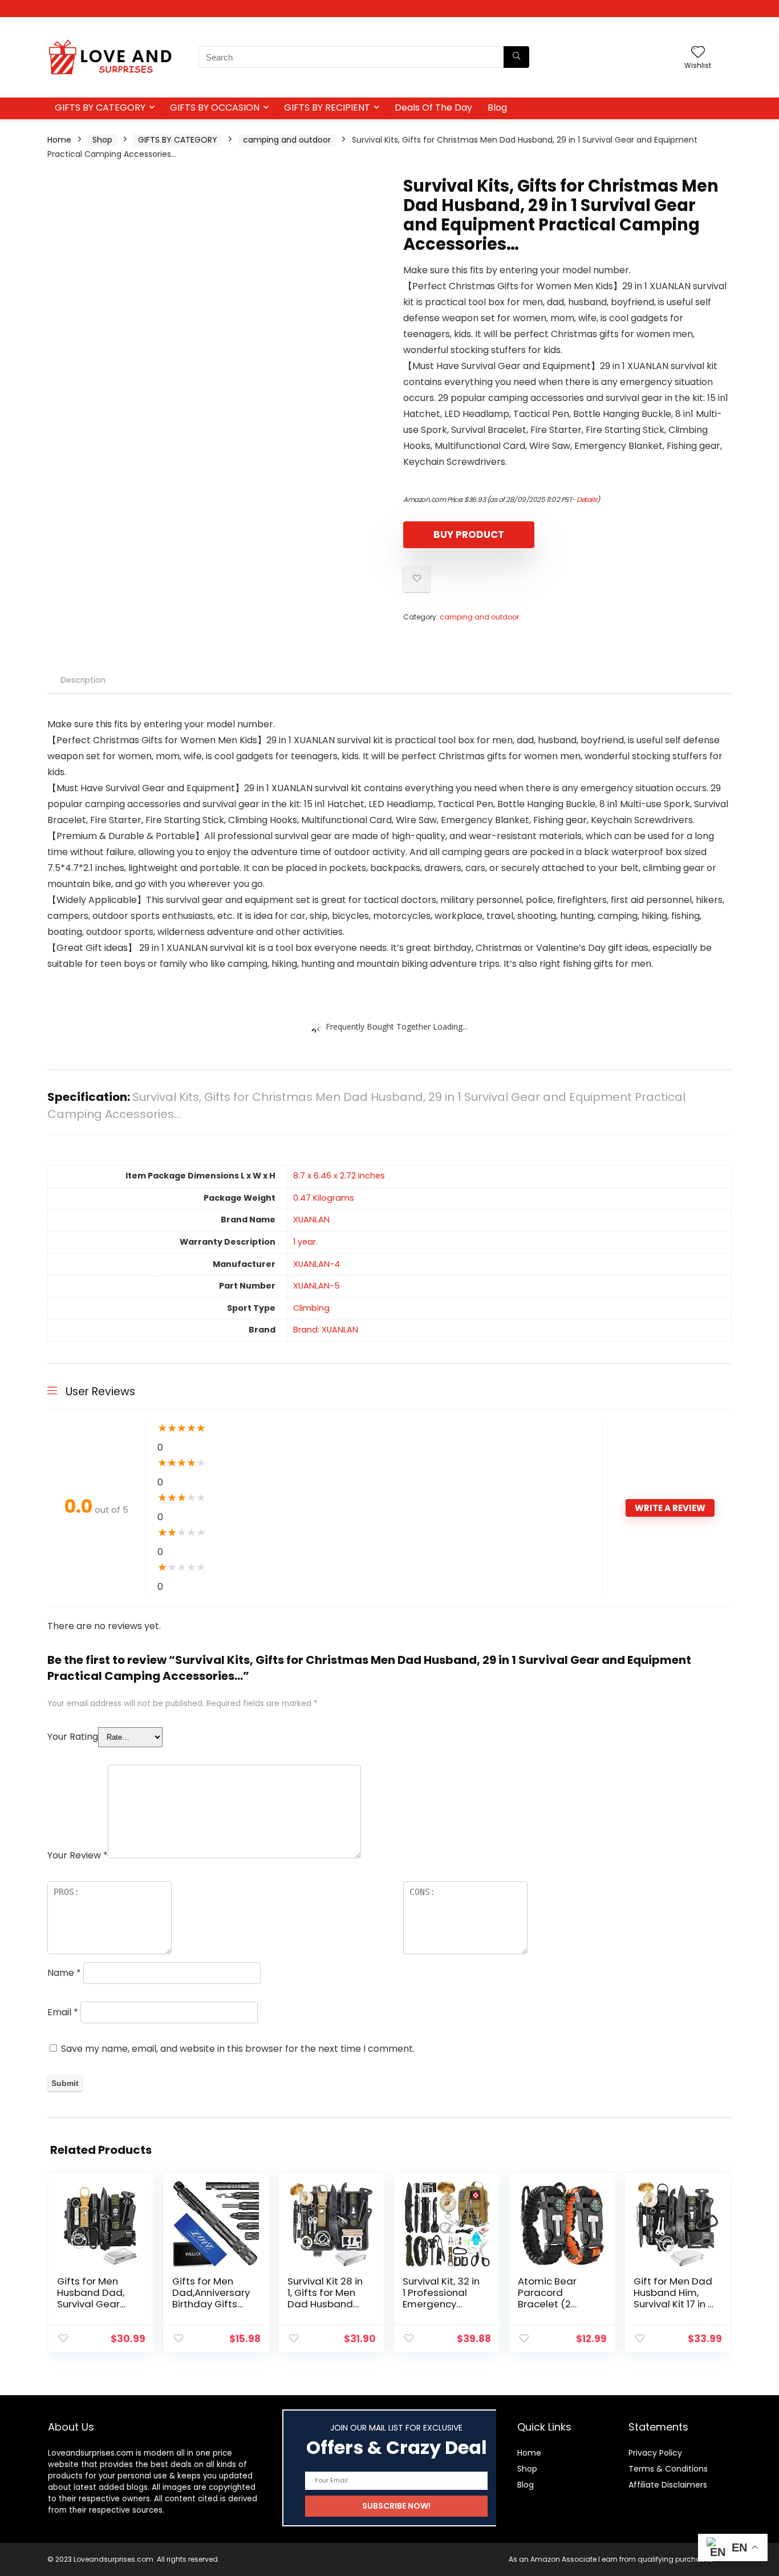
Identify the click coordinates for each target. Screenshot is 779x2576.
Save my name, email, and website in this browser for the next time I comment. (238, 2049)
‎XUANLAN (311, 1220)
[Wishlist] (698, 53)
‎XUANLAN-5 (317, 1286)
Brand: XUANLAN (326, 1330)
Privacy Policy (655, 2453)
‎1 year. (305, 1242)
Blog (497, 108)
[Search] (516, 57)
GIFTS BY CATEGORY (100, 108)
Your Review (78, 1855)
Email (63, 2012)
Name (64, 1973)
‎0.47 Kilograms (324, 1198)
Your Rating (73, 1737)
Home (59, 140)
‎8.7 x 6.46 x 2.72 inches (339, 1176)
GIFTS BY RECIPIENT (327, 108)
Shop (102, 140)
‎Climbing (311, 1308)
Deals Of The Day (433, 108)
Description (83, 680)
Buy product (469, 534)
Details (587, 499)
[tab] (83, 680)
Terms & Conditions (668, 2469)
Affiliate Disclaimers (668, 2485)
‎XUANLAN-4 (317, 1264)
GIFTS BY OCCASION (215, 108)
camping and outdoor (287, 140)
